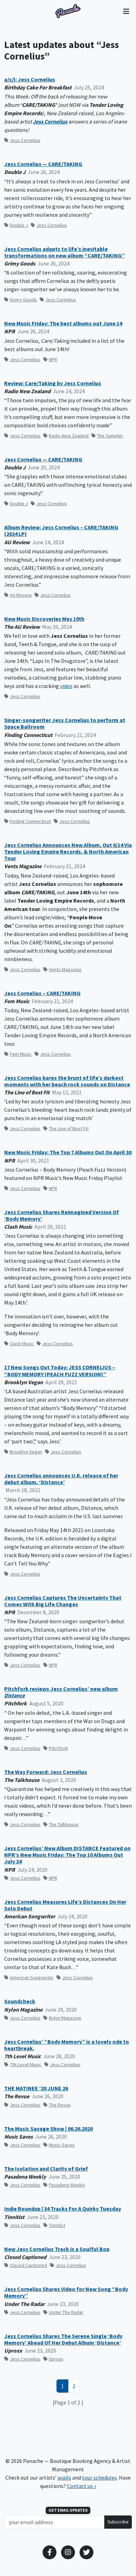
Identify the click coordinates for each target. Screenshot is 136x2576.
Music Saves (62, 2145)
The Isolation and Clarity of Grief (46, 2169)
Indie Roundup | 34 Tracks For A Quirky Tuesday (63, 2209)
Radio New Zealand (69, 436)
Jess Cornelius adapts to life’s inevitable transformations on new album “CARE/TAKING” (65, 252)
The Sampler (110, 436)
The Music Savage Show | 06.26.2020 (48, 2129)
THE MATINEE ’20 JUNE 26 (36, 2088)
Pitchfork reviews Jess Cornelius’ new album (61, 1692)
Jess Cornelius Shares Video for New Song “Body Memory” (66, 2292)
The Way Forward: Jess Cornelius (46, 1772)
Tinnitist (57, 2225)
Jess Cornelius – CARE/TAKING (42, 993)
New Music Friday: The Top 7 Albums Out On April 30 (68, 1152)
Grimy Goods (23, 300)
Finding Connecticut (30, 821)
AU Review (21, 595)
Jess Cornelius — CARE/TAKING (43, 164)
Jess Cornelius (50, 121)
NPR (53, 359)
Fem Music (21, 1054)
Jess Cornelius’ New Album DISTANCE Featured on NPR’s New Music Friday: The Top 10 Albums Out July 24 (67, 1855)
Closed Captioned (28, 2265)
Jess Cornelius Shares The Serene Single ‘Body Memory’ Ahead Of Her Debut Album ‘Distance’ (63, 2339)
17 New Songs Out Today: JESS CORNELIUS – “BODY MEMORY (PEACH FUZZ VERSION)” (60, 1371)
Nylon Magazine (65, 2018)
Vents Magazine (65, 969)
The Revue (60, 2105)
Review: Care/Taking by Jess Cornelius (53, 383)
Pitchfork (58, 1748)
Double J (19, 225)
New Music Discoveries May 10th (44, 619)
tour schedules (99, 2478)
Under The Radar (66, 2312)
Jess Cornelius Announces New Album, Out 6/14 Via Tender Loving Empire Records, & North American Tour (68, 852)
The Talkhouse (64, 1824)
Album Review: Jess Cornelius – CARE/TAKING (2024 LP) (61, 531)
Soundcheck (20, 2001)
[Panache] (68, 11)
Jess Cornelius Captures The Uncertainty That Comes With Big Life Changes (63, 1601)
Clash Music (22, 1344)
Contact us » (82, 2486)
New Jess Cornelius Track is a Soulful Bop (57, 2249)
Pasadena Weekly (67, 2185)
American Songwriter (32, 1977)
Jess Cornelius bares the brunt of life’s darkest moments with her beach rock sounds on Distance (67, 1081)
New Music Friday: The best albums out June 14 (63, 323)
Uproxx (56, 2359)
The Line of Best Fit (69, 1128)
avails (64, 2478)
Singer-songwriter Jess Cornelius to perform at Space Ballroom (65, 723)
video (66, 686)
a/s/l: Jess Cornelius (30, 80)
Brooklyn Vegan (26, 1452)
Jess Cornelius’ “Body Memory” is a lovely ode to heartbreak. (67, 2045)
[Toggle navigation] (126, 11)
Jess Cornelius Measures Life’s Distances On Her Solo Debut (65, 1905)
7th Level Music (26, 2064)
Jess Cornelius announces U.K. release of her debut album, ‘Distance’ (61, 1479)
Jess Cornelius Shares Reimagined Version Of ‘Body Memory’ (62, 1215)
